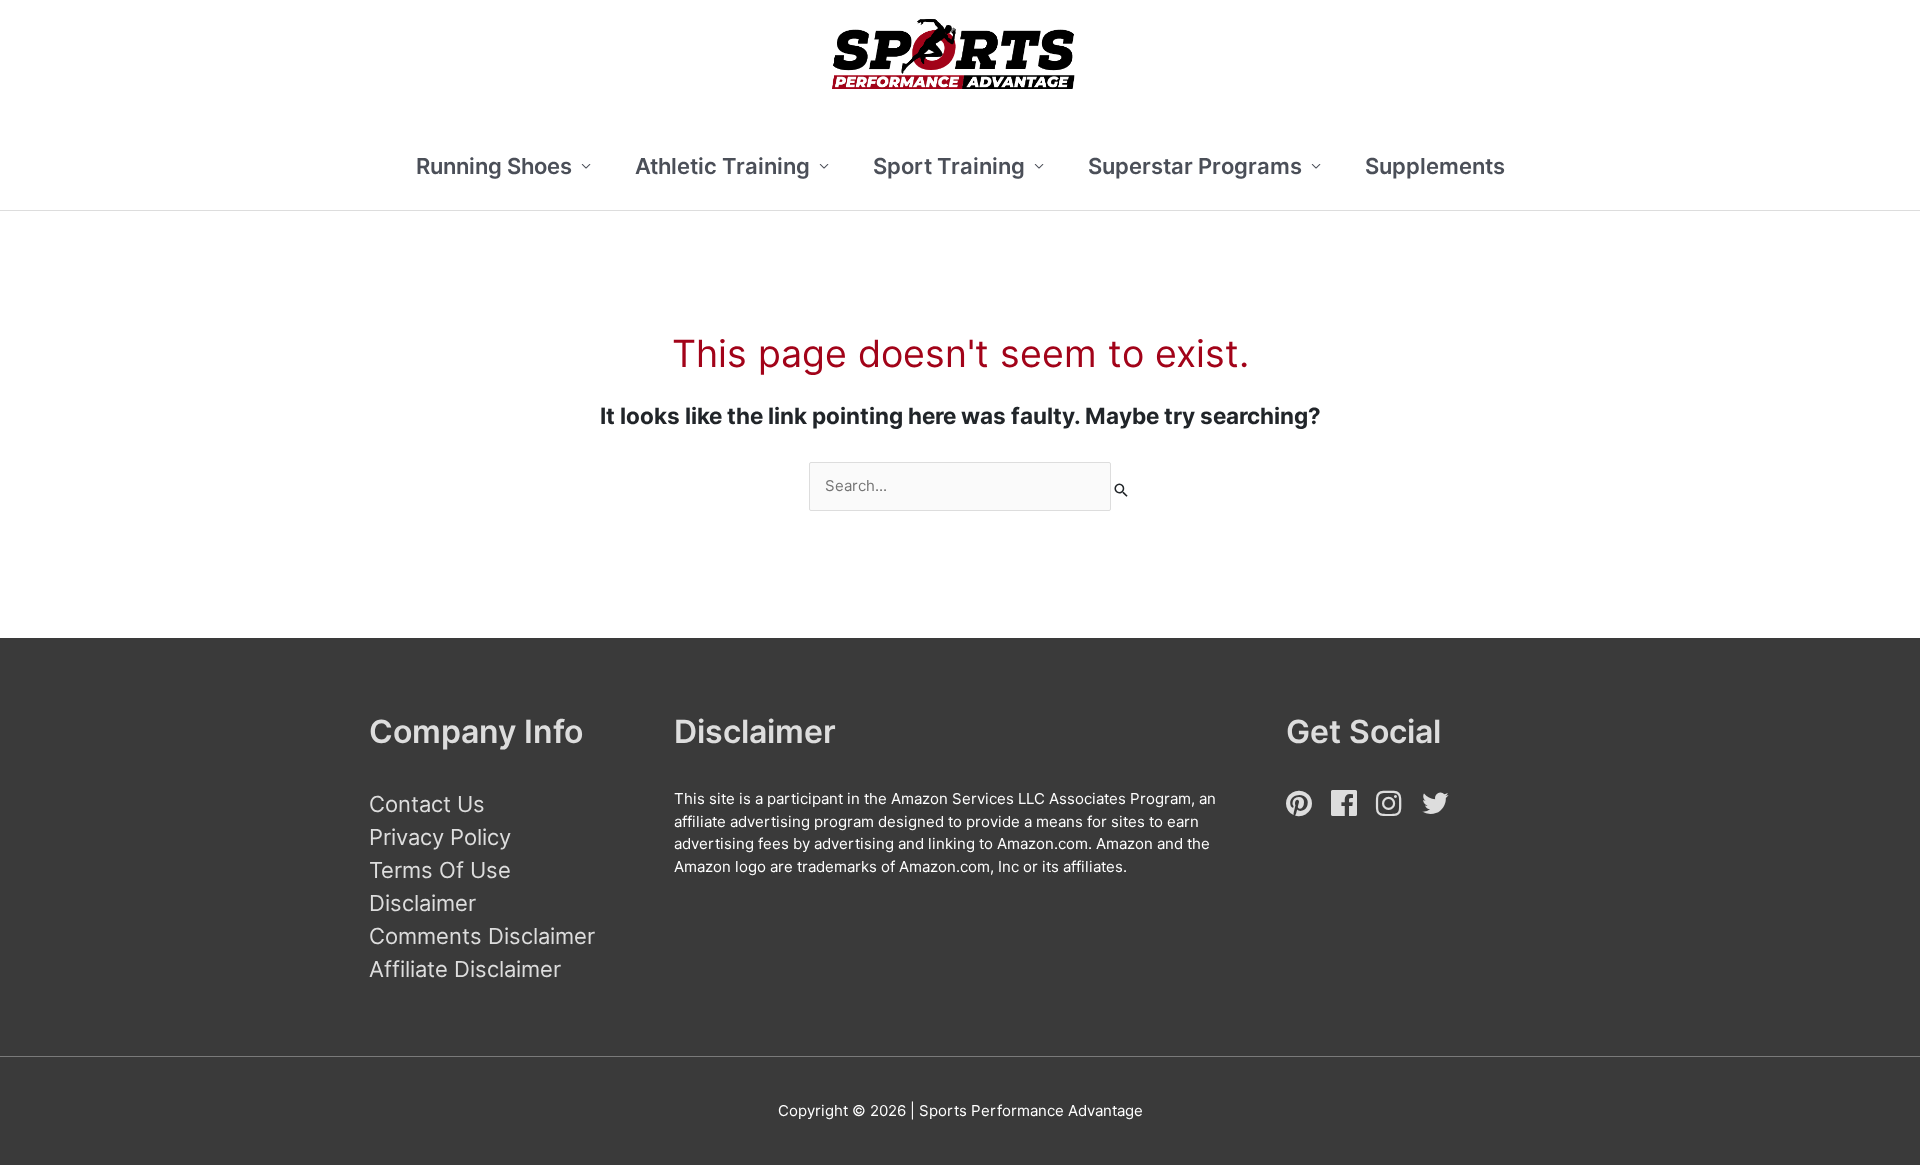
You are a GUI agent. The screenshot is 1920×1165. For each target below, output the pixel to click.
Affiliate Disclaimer (465, 969)
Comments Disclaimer (482, 936)
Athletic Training (722, 166)
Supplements (1435, 166)
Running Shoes (494, 166)
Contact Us (427, 804)
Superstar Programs (1195, 166)
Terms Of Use (440, 870)
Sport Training (949, 166)
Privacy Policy (440, 837)
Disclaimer (422, 903)
